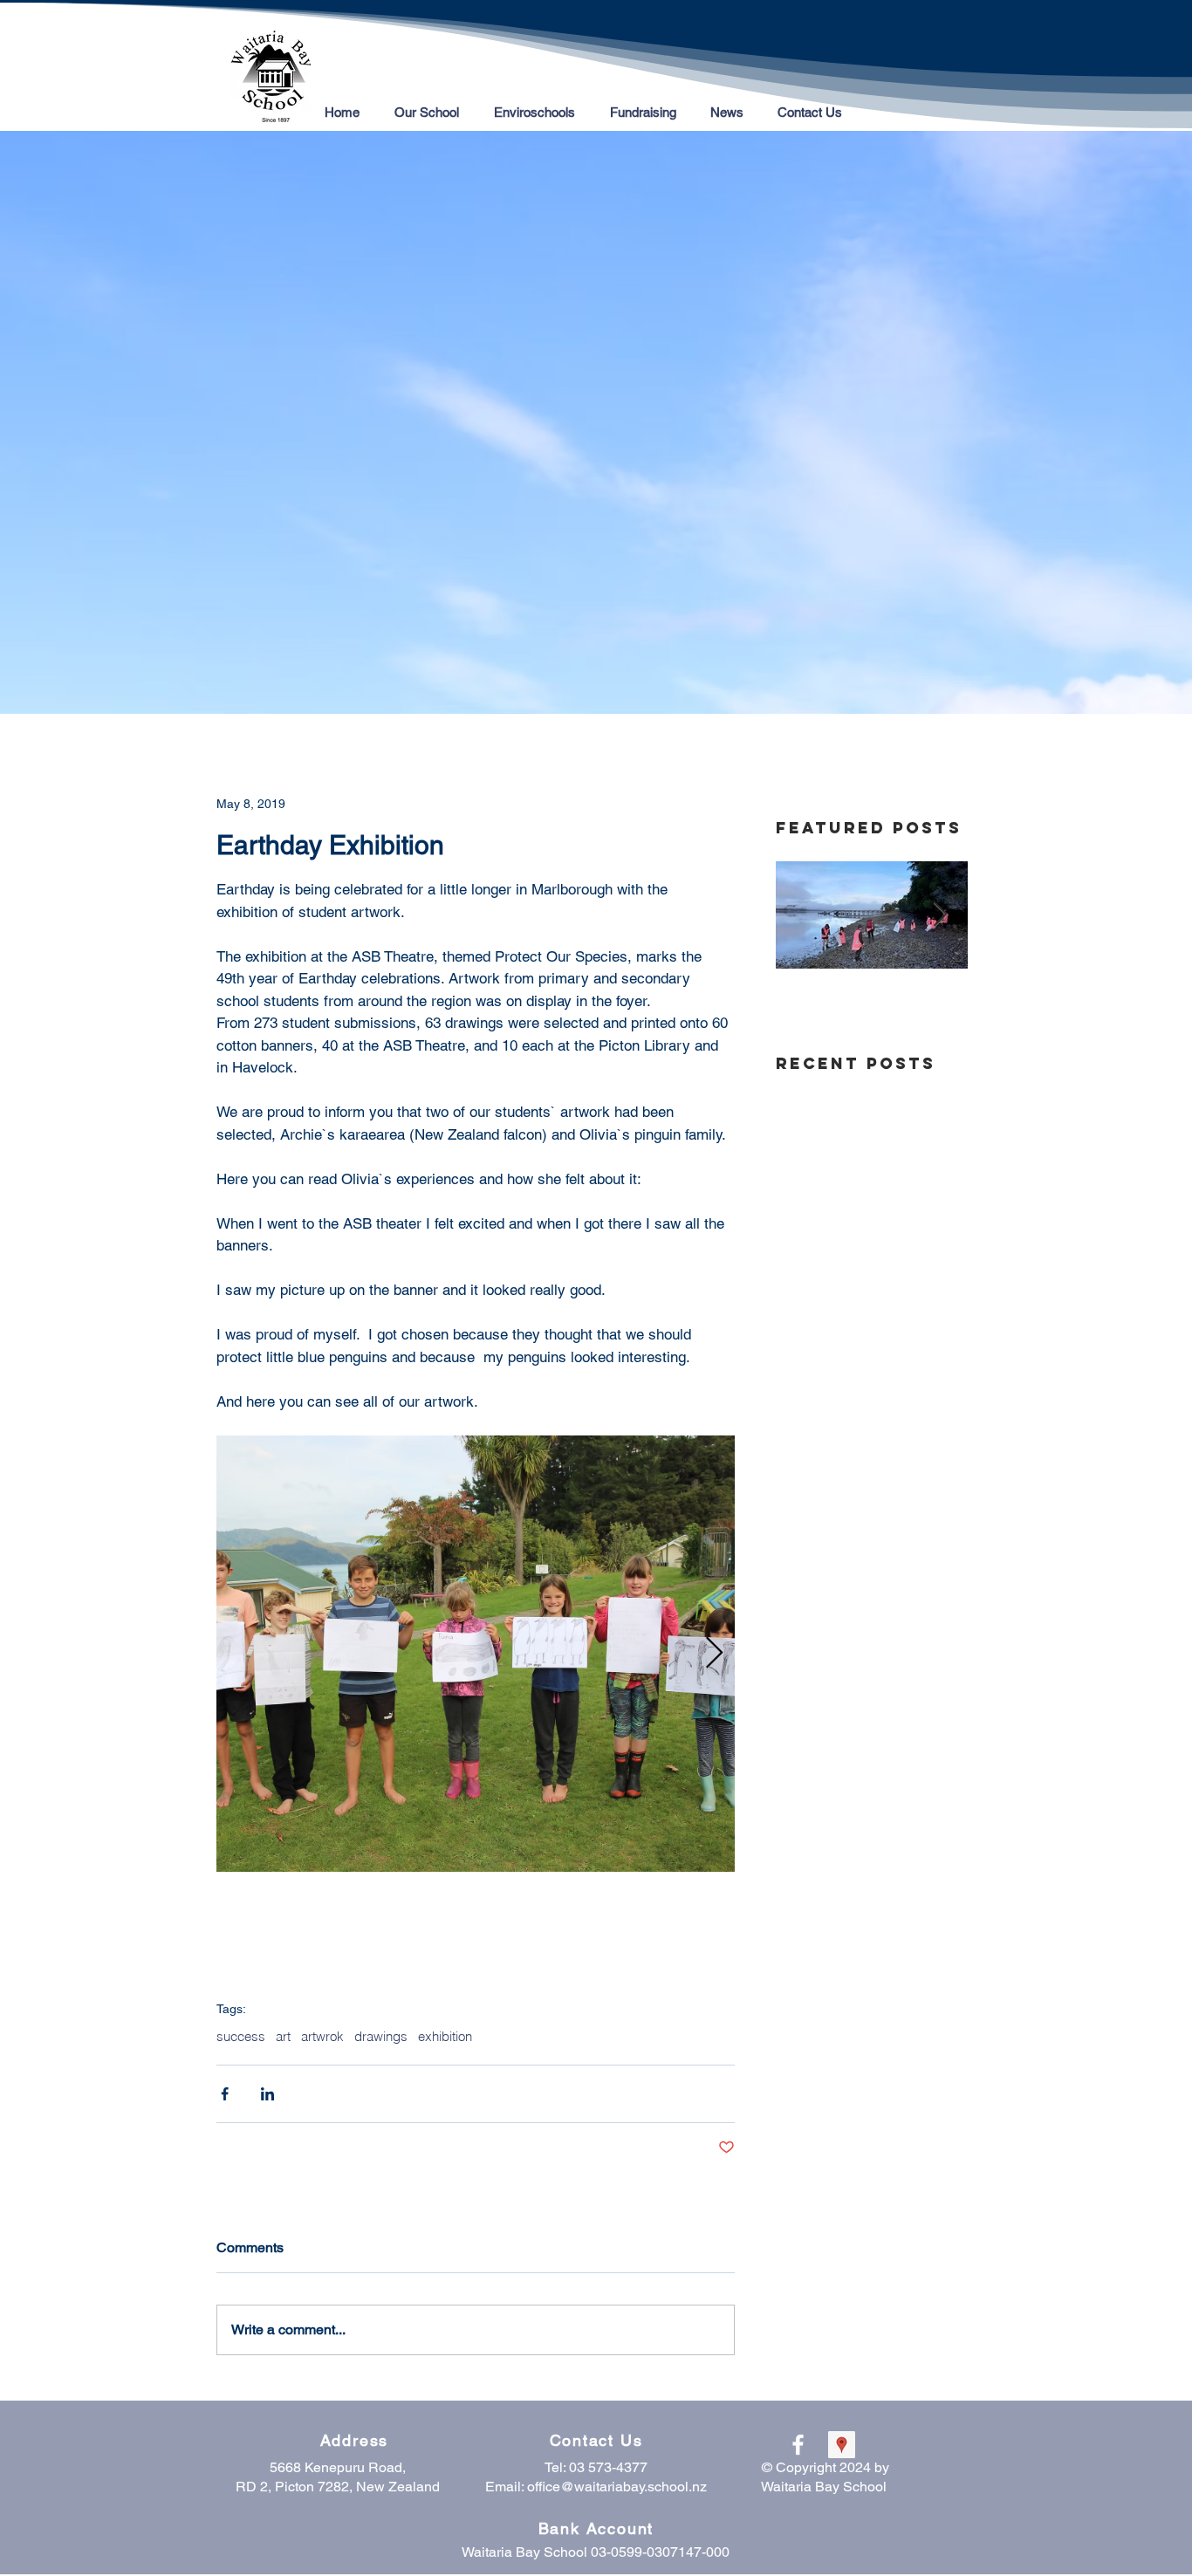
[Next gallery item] (714, 1653)
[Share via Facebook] (225, 2094)
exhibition (445, 2037)
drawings (381, 2037)
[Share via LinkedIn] (267, 2094)
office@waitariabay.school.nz (617, 2487)
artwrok (322, 2037)
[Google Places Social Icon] (842, 2445)
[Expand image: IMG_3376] (476, 1654)
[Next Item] (940, 916)
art (283, 2037)
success (241, 2037)
